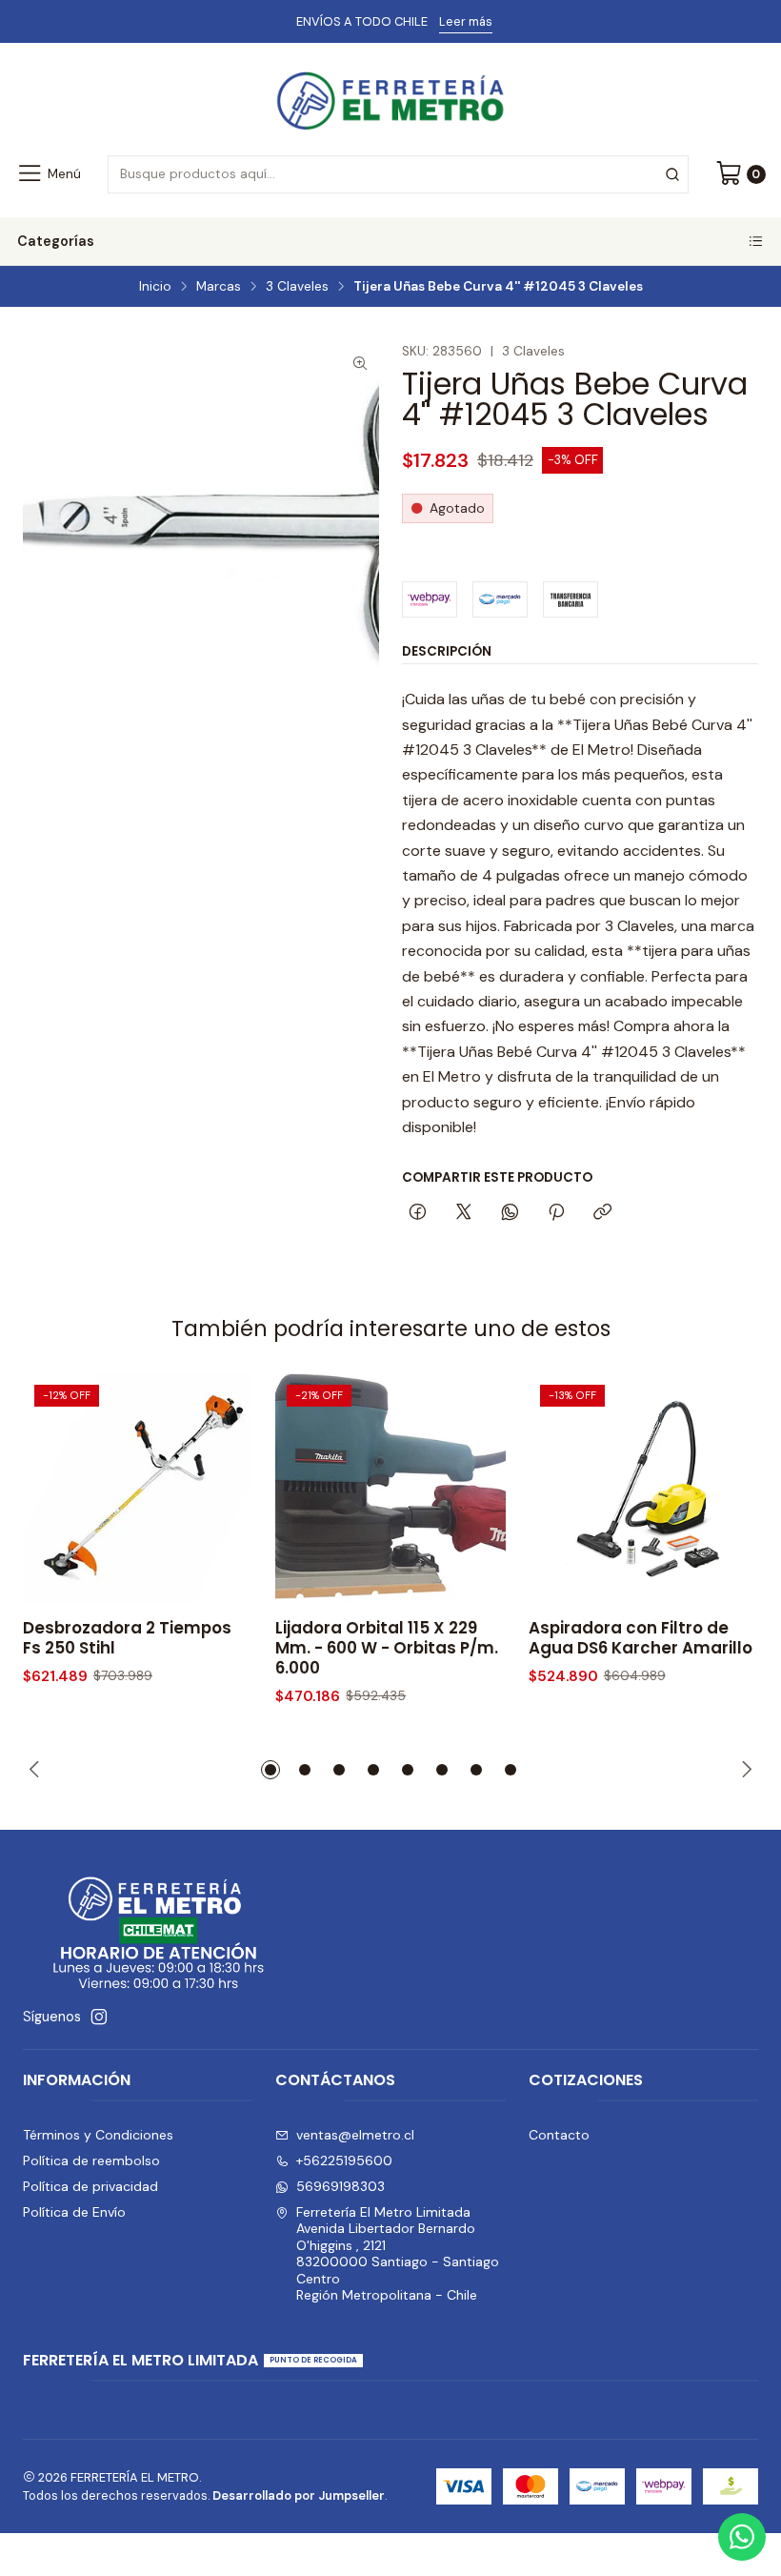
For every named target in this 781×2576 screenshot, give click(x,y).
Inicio (155, 287)
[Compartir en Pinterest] (556, 1213)
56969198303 (340, 2186)
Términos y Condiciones (98, 2135)
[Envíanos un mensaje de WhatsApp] (742, 2537)
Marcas (219, 287)
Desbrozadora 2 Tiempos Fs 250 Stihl (127, 1638)
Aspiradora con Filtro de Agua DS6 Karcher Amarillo (641, 1638)
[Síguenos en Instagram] (99, 2017)
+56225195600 (344, 2160)
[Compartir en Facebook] (418, 1213)
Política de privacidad (90, 2186)
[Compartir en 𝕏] (464, 1213)
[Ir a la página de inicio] (390, 101)
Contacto (559, 2135)
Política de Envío (74, 2212)
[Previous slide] (37, 1770)
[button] (270, 1770)
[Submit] (672, 174)
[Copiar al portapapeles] (602, 1213)
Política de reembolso (91, 2160)
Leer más (466, 21)
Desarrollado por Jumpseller (299, 2495)
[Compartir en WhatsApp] (510, 1213)
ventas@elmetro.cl (355, 2135)
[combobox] (398, 174)
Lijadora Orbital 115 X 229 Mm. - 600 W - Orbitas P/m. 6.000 (387, 1648)
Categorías (56, 241)
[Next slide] (744, 1770)
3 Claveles (297, 287)
